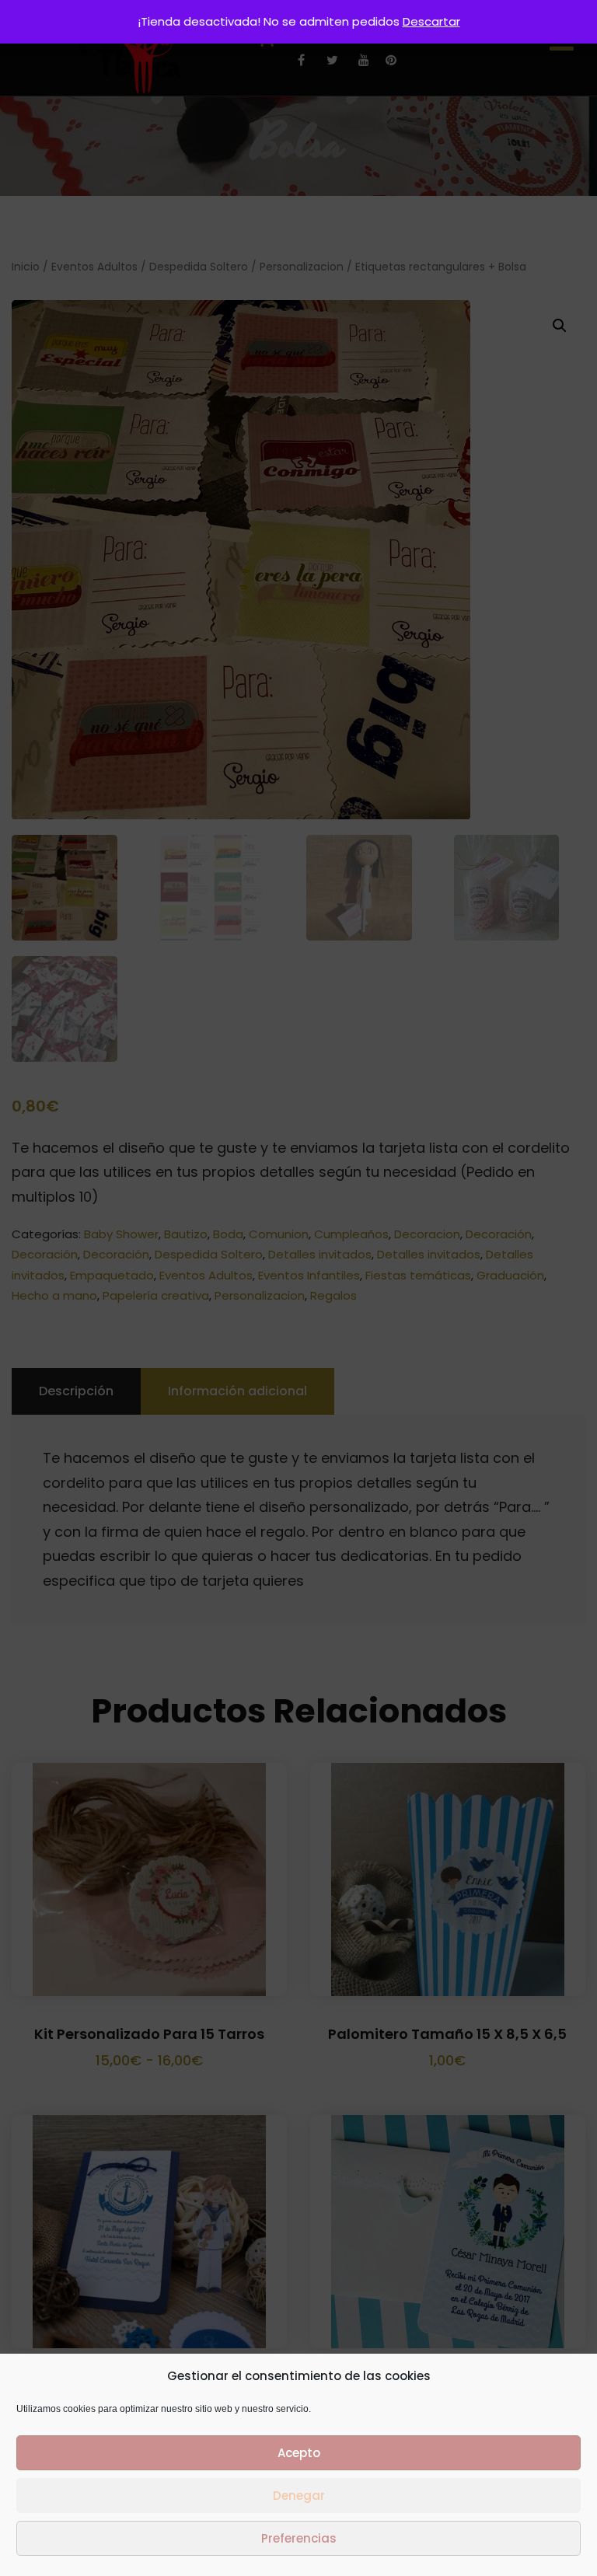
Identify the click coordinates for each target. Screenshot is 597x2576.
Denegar (299, 2496)
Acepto (299, 2453)
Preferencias (299, 2538)
